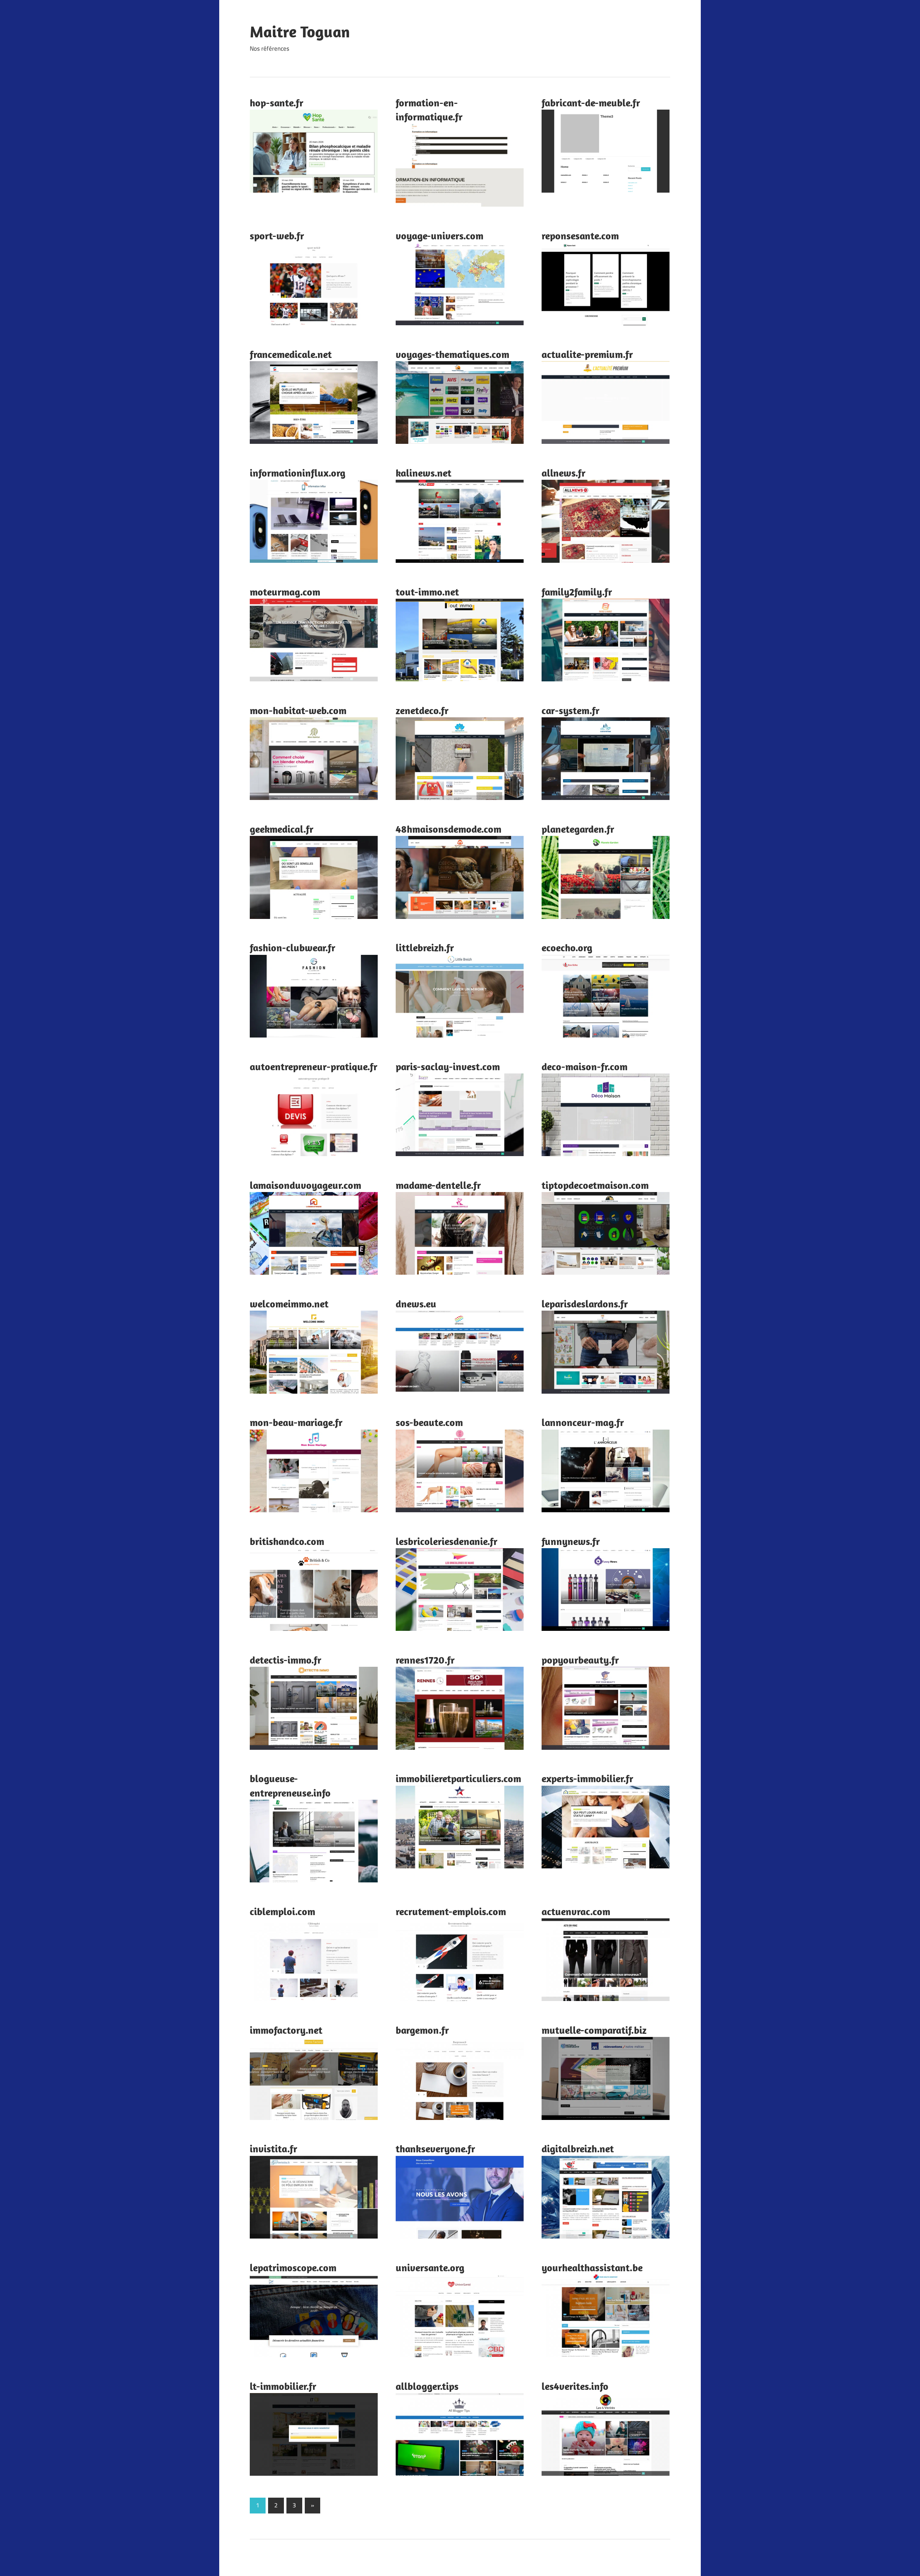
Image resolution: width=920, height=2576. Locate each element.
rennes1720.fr (425, 1660)
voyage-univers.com (440, 236)
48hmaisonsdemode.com (448, 829)
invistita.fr (273, 2149)
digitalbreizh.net (578, 2149)
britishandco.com (287, 1541)
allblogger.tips (427, 2386)
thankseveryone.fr (435, 2149)
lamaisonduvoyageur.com (305, 1185)
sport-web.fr (277, 236)
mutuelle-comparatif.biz (594, 2030)
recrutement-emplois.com (451, 1911)
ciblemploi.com (282, 1911)
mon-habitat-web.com (298, 710)
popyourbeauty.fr (580, 1660)
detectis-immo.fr (286, 1660)
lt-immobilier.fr (283, 2386)
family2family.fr (577, 592)
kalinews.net (424, 473)
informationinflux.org (298, 473)
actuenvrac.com (576, 1911)
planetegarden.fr (578, 829)
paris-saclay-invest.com (448, 1066)
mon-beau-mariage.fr (296, 1422)
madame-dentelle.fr (438, 1185)
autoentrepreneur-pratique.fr (314, 1066)
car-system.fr (571, 710)
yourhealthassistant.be (592, 2267)
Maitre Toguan (300, 32)
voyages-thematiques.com (452, 354)
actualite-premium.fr (587, 354)
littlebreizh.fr (425, 947)
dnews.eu (416, 1304)
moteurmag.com (285, 592)
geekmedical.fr (282, 829)
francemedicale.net (291, 354)
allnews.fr (563, 473)
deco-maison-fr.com (585, 1066)
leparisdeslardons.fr (585, 1304)
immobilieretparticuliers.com (458, 1778)
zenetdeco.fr (422, 710)
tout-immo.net (427, 592)
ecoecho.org (567, 947)
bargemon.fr (422, 2030)
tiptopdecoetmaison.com (595, 1185)
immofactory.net (286, 2030)
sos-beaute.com (429, 1422)
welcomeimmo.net (289, 1304)
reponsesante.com (580, 236)
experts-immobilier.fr (587, 1778)
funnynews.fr (571, 1541)
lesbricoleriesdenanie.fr (447, 1541)
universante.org (430, 2267)
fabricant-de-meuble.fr (591, 103)
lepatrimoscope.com (293, 2267)
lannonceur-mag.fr (583, 1422)
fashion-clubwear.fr (293, 947)
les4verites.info (575, 2386)
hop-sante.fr (277, 103)
